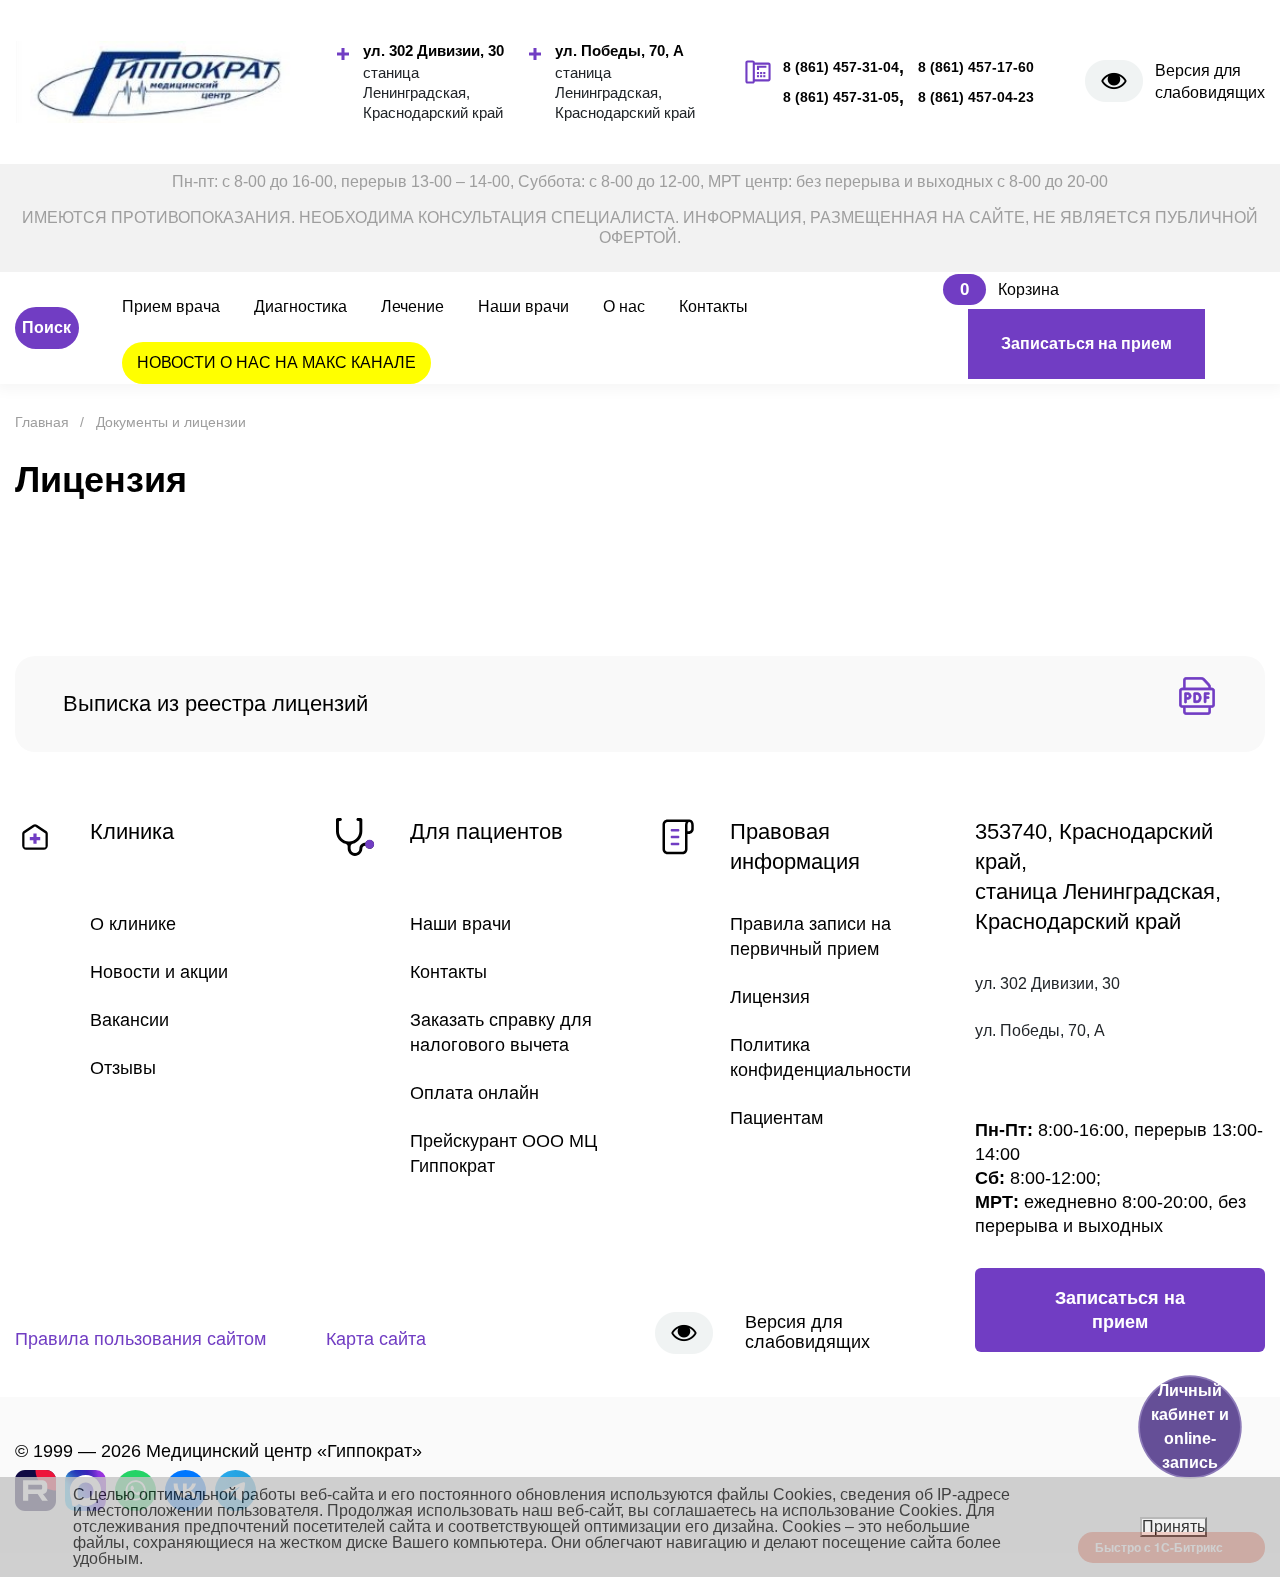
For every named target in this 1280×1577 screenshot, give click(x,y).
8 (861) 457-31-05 (841, 97)
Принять (1173, 1526)
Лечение (412, 306)
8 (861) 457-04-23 (976, 97)
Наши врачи (523, 306)
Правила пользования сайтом (140, 1339)
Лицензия (770, 997)
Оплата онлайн (474, 1093)
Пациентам (776, 1118)
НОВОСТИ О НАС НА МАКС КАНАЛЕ (276, 362)
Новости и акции (159, 972)
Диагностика (300, 306)
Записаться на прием (1086, 343)
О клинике (133, 924)
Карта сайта (376, 1339)
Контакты (713, 306)
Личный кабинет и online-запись (1190, 1426)
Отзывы (123, 1068)
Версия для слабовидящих (1210, 81)
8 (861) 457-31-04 (841, 67)
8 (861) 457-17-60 (976, 67)
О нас (624, 306)
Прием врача (171, 306)
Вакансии (129, 1020)
